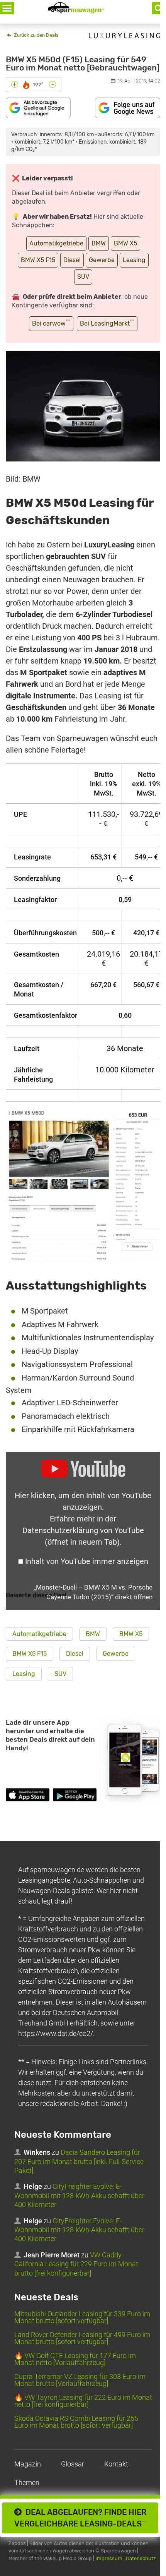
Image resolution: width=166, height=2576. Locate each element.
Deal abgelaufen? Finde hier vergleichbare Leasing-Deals (80, 2518)
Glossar (73, 2464)
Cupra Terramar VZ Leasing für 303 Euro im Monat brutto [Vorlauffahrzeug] (80, 2380)
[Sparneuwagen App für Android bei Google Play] (75, 1796)
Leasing (134, 260)
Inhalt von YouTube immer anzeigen (87, 1561)
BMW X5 (125, 243)
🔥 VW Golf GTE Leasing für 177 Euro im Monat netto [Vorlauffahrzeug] (75, 2359)
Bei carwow (51, 323)
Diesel (72, 260)
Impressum (109, 2558)
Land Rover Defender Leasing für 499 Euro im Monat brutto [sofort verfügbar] (82, 2338)
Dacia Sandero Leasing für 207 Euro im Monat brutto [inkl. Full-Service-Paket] (80, 2161)
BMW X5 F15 (38, 260)
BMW (99, 243)
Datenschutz (141, 2558)
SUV (83, 277)
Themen (27, 2483)
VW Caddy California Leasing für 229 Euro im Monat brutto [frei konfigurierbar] (76, 2264)
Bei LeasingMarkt (107, 323)
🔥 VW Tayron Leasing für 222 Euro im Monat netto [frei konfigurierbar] (83, 2401)
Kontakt (116, 2464)
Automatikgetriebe (56, 243)
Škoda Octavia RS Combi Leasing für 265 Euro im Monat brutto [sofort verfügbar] (76, 2422)
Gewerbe (102, 260)
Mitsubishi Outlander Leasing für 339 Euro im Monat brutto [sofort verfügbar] (82, 2317)
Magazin (28, 2464)
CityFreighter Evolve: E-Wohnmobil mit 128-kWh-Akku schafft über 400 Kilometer (79, 2195)
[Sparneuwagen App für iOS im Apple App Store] (28, 1796)
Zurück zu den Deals (36, 35)
